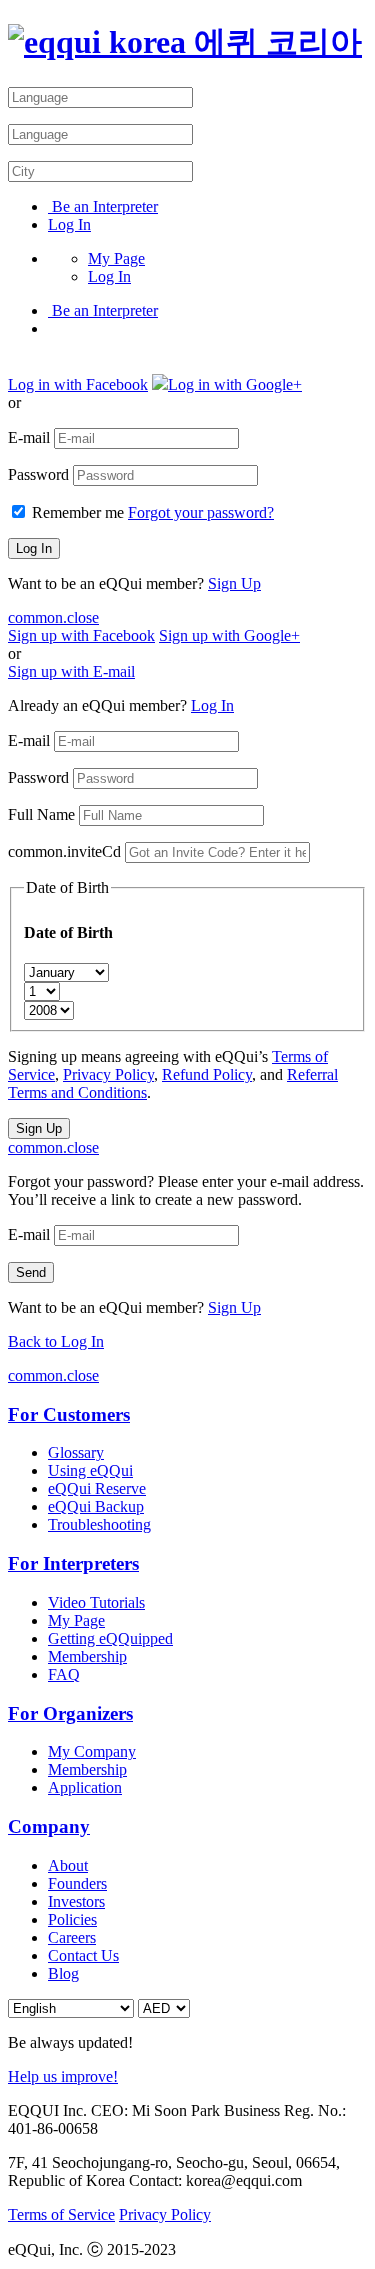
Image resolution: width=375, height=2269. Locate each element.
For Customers (69, 1414)
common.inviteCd (64, 851)
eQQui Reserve (97, 1488)
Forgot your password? (201, 512)
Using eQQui (90, 1470)
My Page (116, 258)
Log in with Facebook (78, 384)
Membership (87, 1656)
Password (38, 474)
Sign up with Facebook (81, 635)
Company (49, 1826)
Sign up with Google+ (229, 635)
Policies (72, 1919)
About (68, 1865)
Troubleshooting (99, 1524)
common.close (53, 617)
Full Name (41, 814)
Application (85, 1787)
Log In (69, 224)
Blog (63, 1973)
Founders (77, 1883)
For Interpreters (73, 1563)
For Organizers (70, 1713)
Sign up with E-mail (71, 671)
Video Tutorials (96, 1602)
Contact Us (83, 1955)
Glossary (76, 1452)
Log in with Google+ (235, 384)
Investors (76, 1901)
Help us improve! (63, 2076)
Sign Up (234, 583)
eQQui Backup (96, 1506)
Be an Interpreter (103, 206)
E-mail (29, 437)
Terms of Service (61, 2214)
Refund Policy (207, 1074)
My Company (92, 1751)
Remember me (78, 512)
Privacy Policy (108, 1074)
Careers (72, 1937)
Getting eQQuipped (110, 1638)
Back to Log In (56, 1341)
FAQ (64, 1674)
